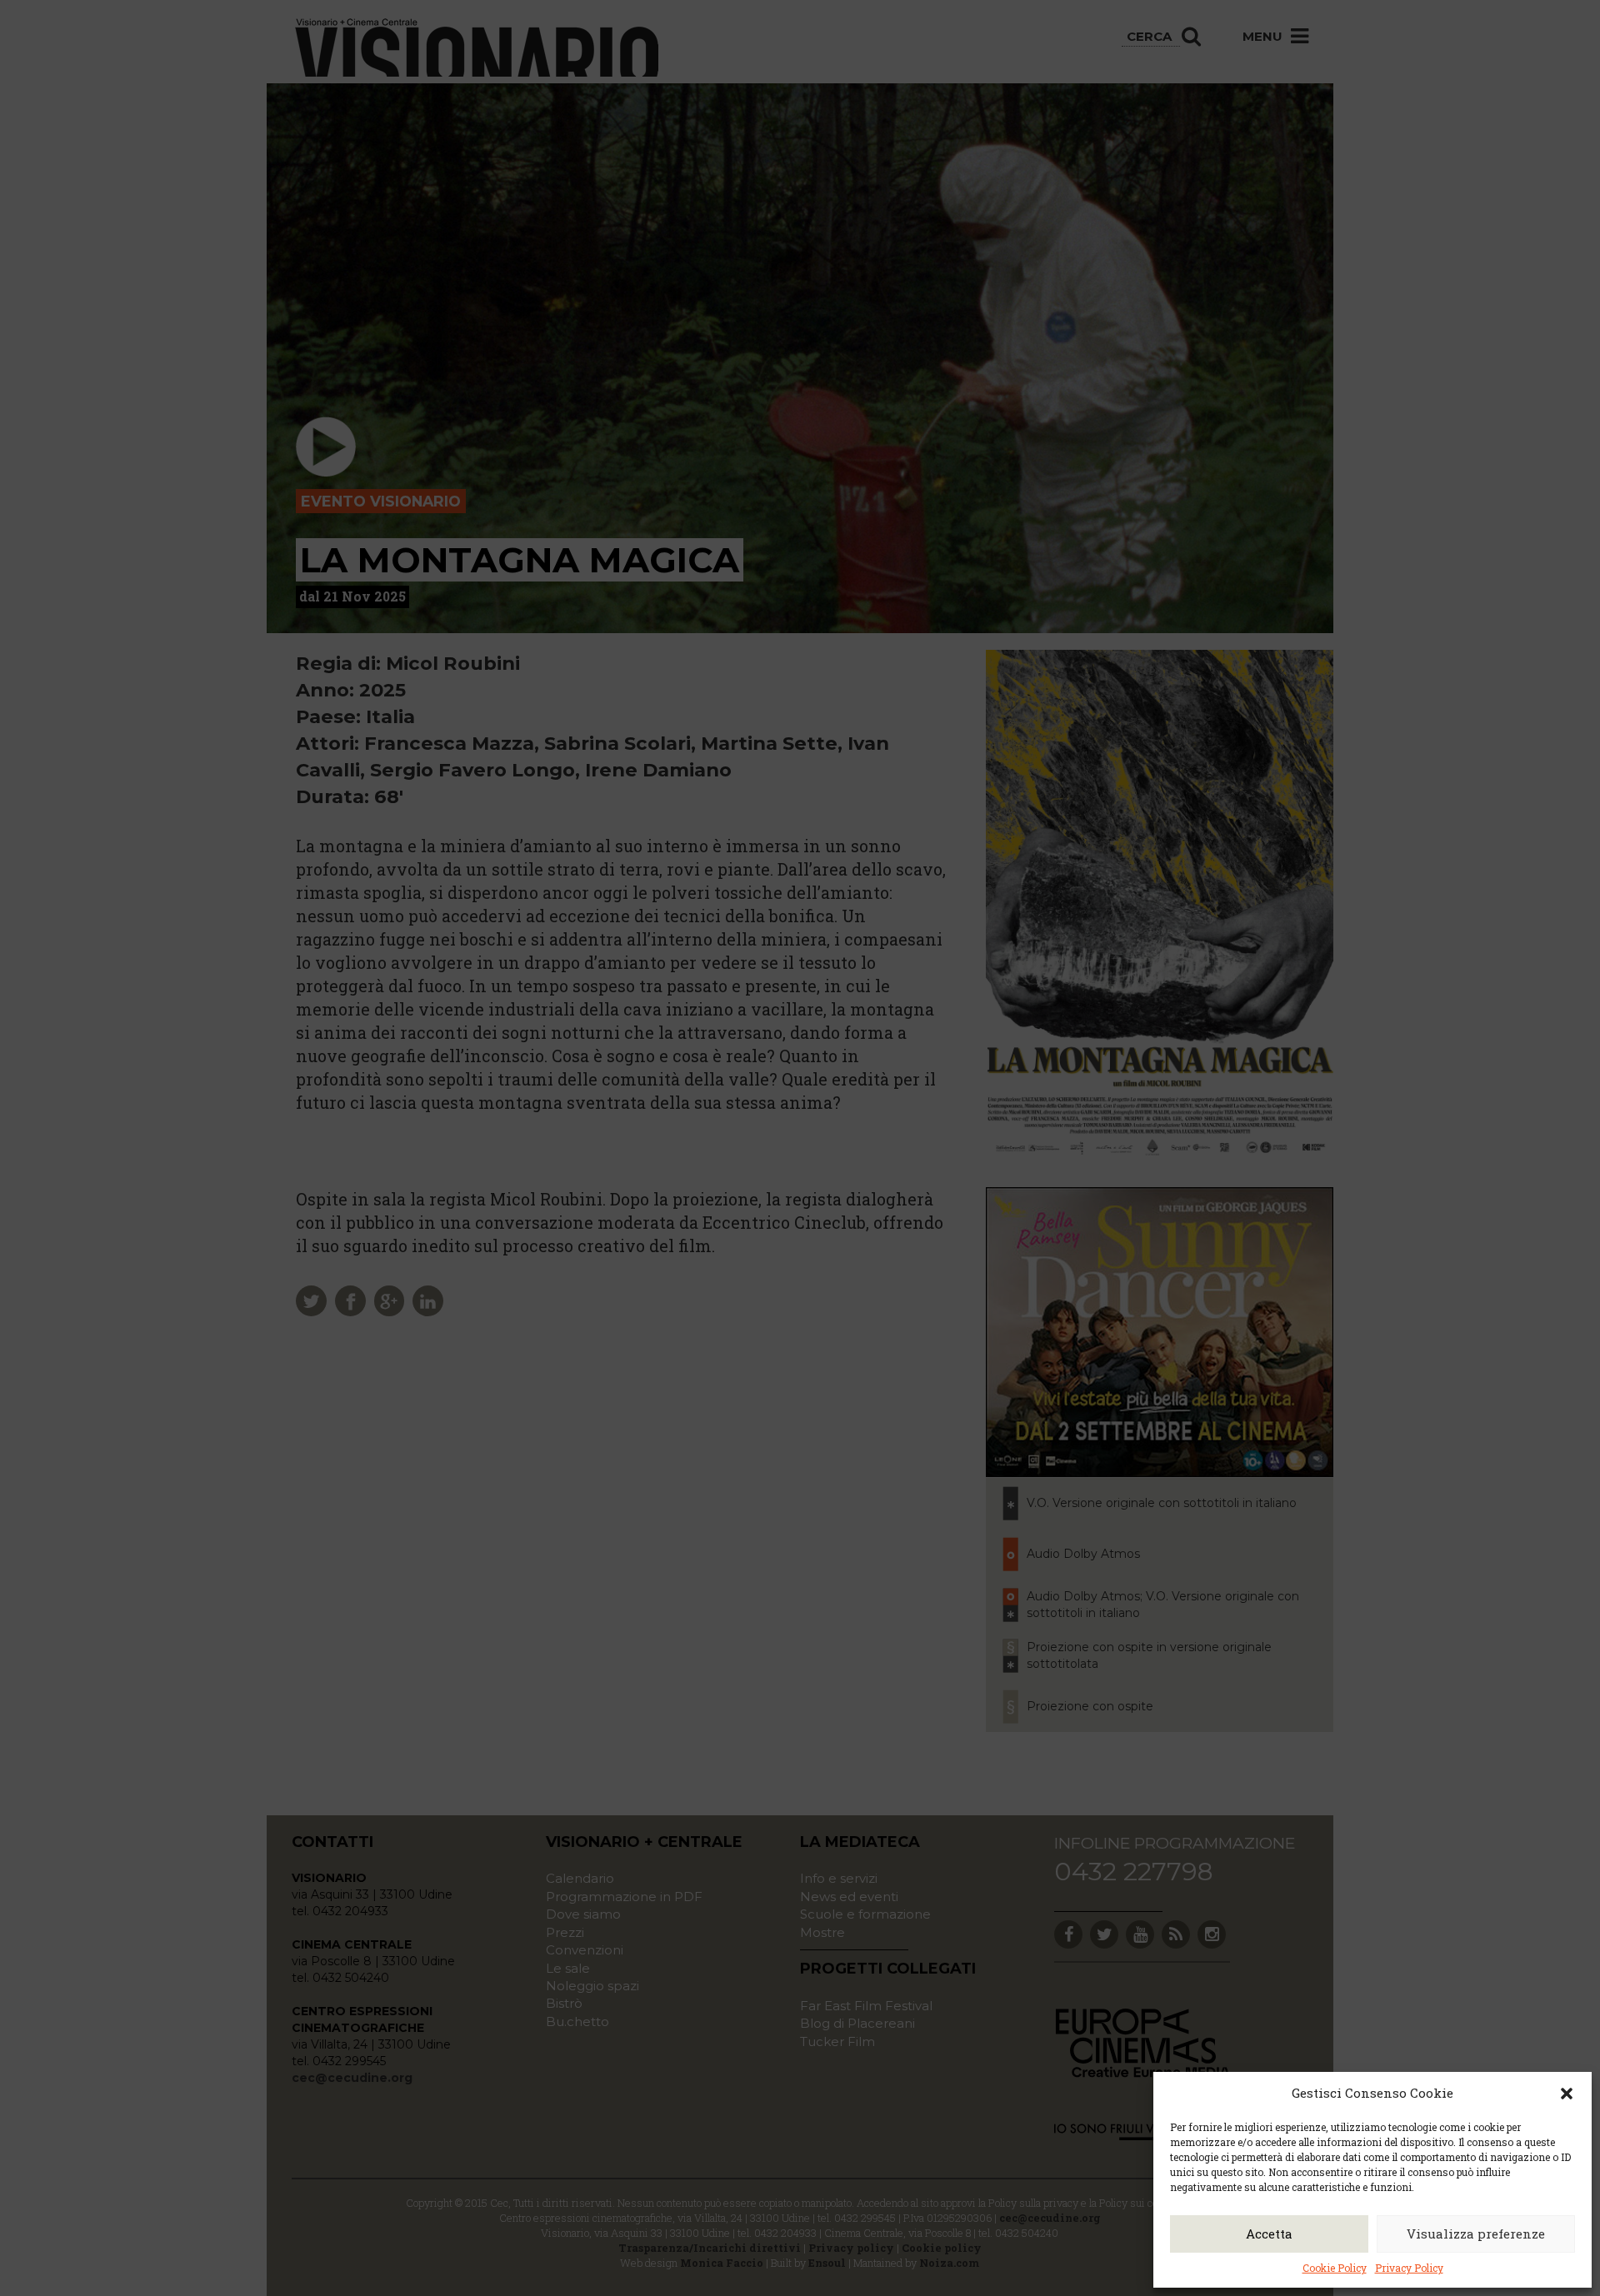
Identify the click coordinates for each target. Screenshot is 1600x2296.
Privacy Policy (1409, 2268)
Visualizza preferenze (1476, 2234)
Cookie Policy (1335, 2268)
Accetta (1269, 2234)
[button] (1567, 2094)
